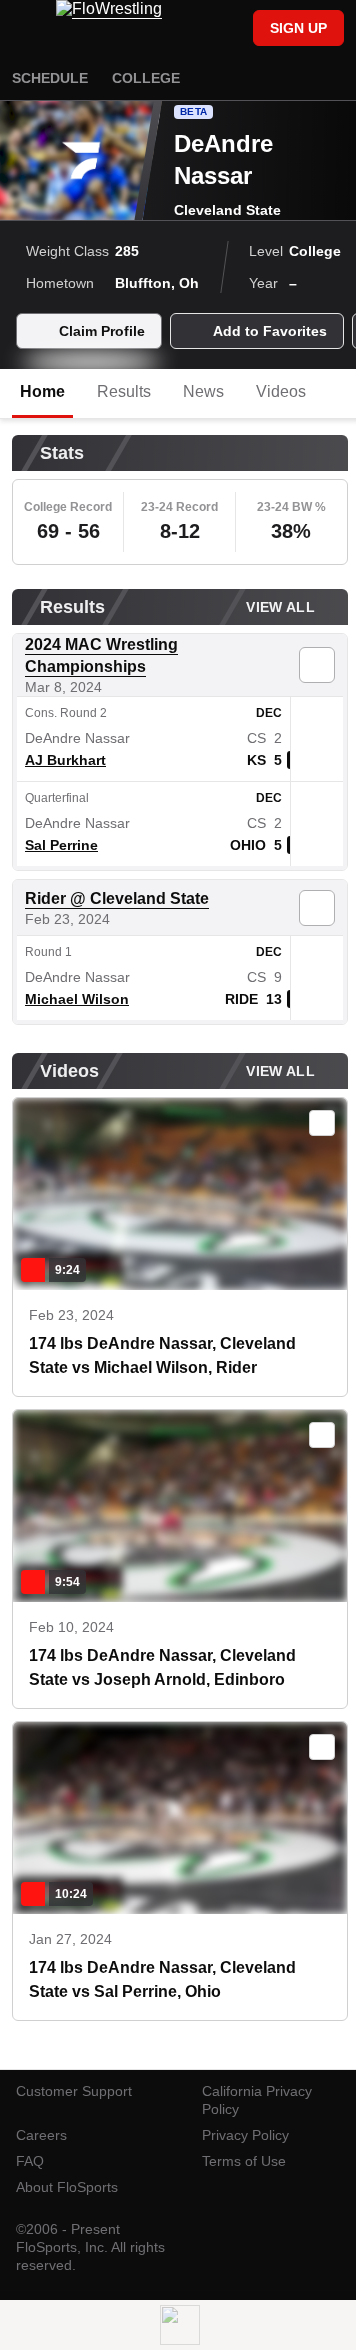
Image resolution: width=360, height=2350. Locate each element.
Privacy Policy (245, 2135)
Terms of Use (244, 2161)
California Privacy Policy (257, 2100)
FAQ (30, 2161)
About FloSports (67, 2187)
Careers (41, 2135)
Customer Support (74, 2091)
